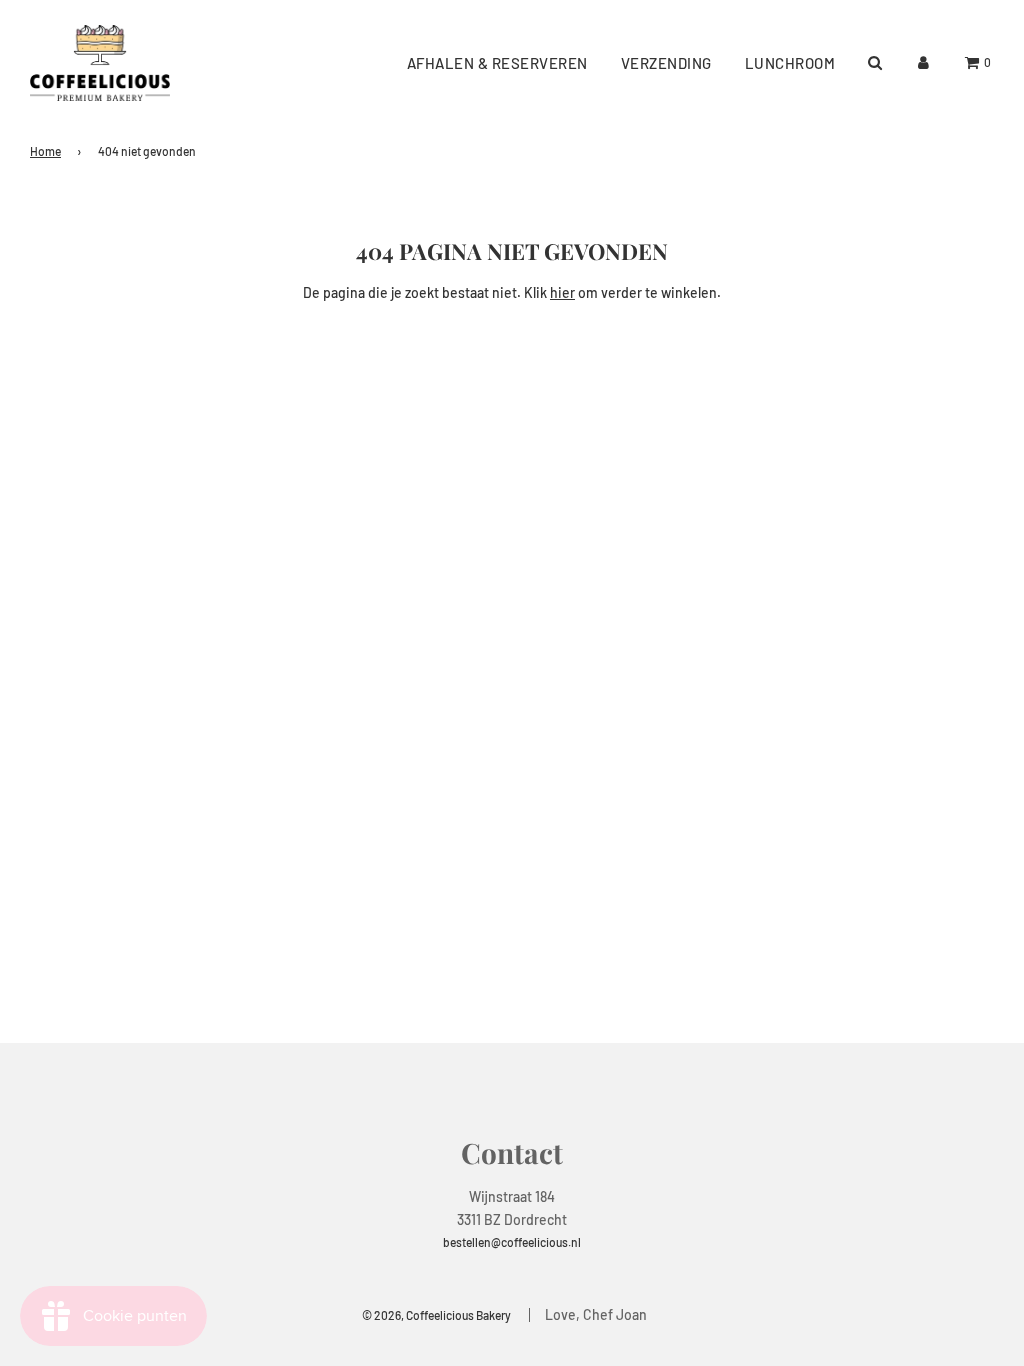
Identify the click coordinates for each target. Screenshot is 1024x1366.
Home (45, 151)
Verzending (666, 63)
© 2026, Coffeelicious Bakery (436, 1315)
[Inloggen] (923, 62)
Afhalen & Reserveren (497, 63)
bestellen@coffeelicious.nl (512, 1242)
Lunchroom (790, 63)
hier (562, 292)
